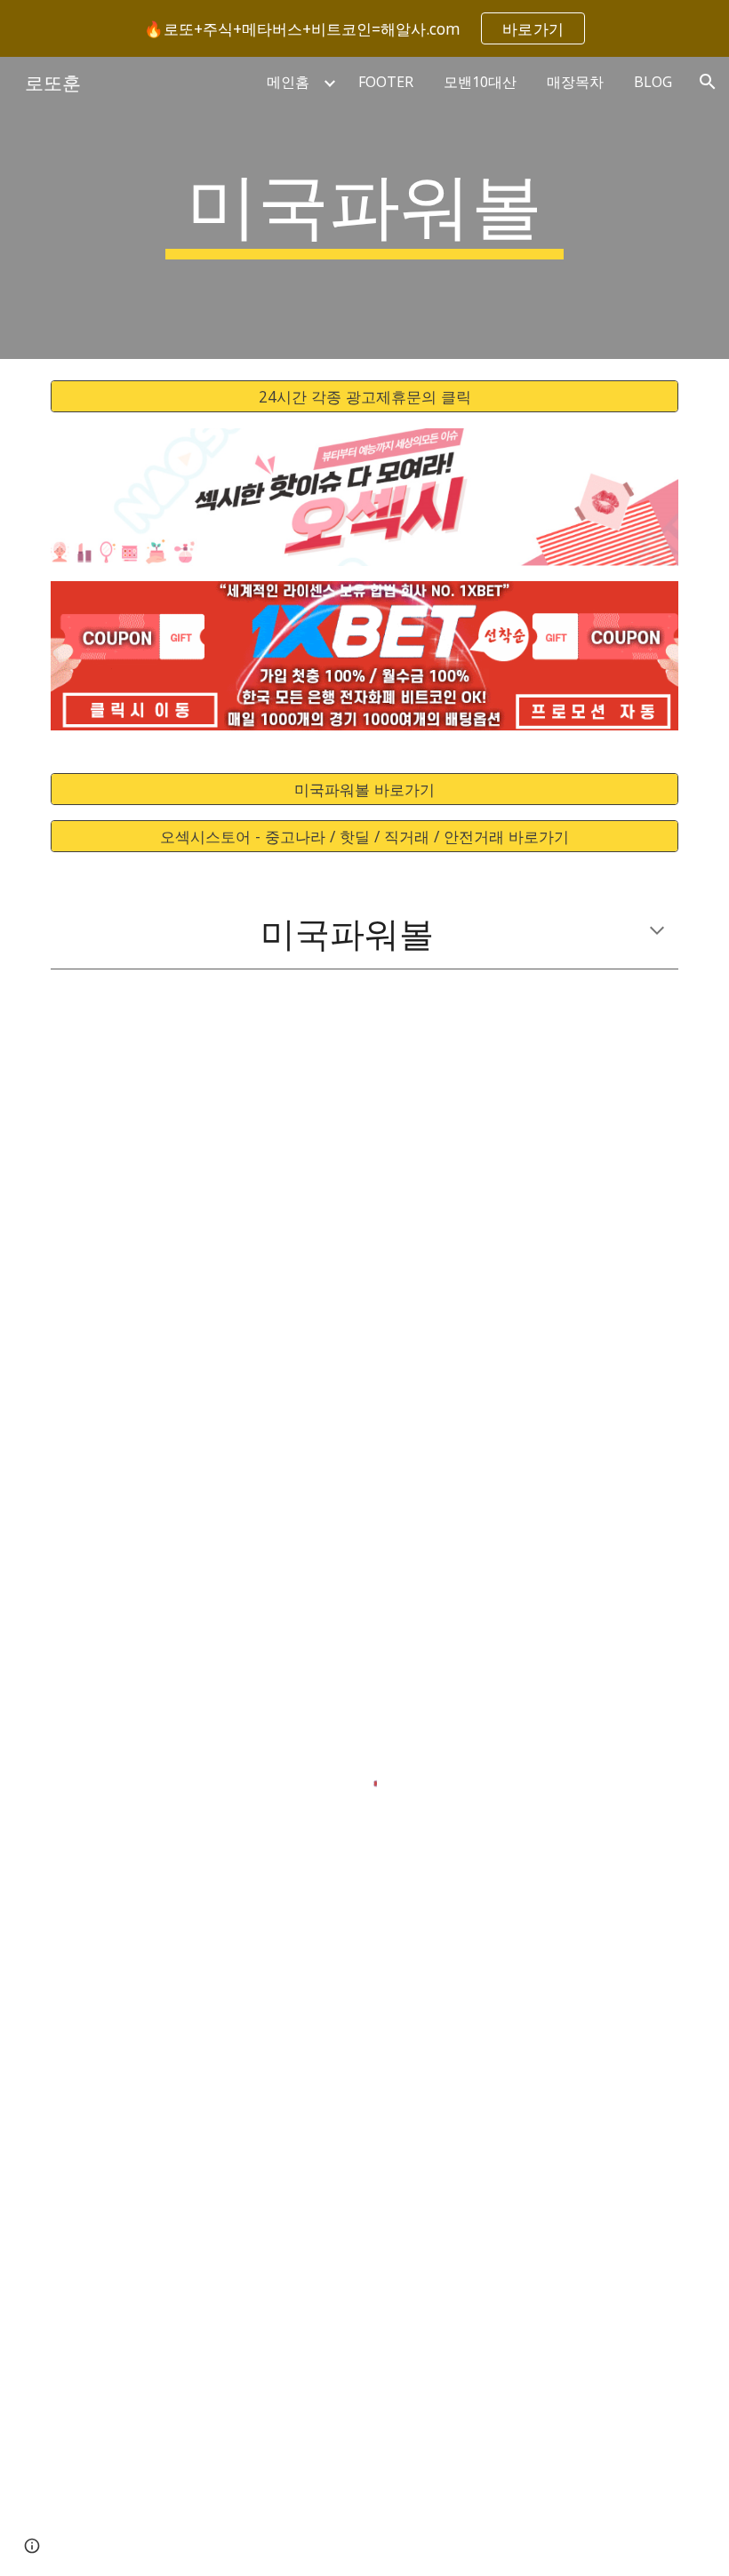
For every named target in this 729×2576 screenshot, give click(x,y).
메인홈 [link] (288, 82)
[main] (365, 208)
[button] (708, 82)
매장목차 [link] (575, 82)
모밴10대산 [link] (480, 82)
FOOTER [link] (386, 82)
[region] (364, 28)
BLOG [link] (653, 82)
